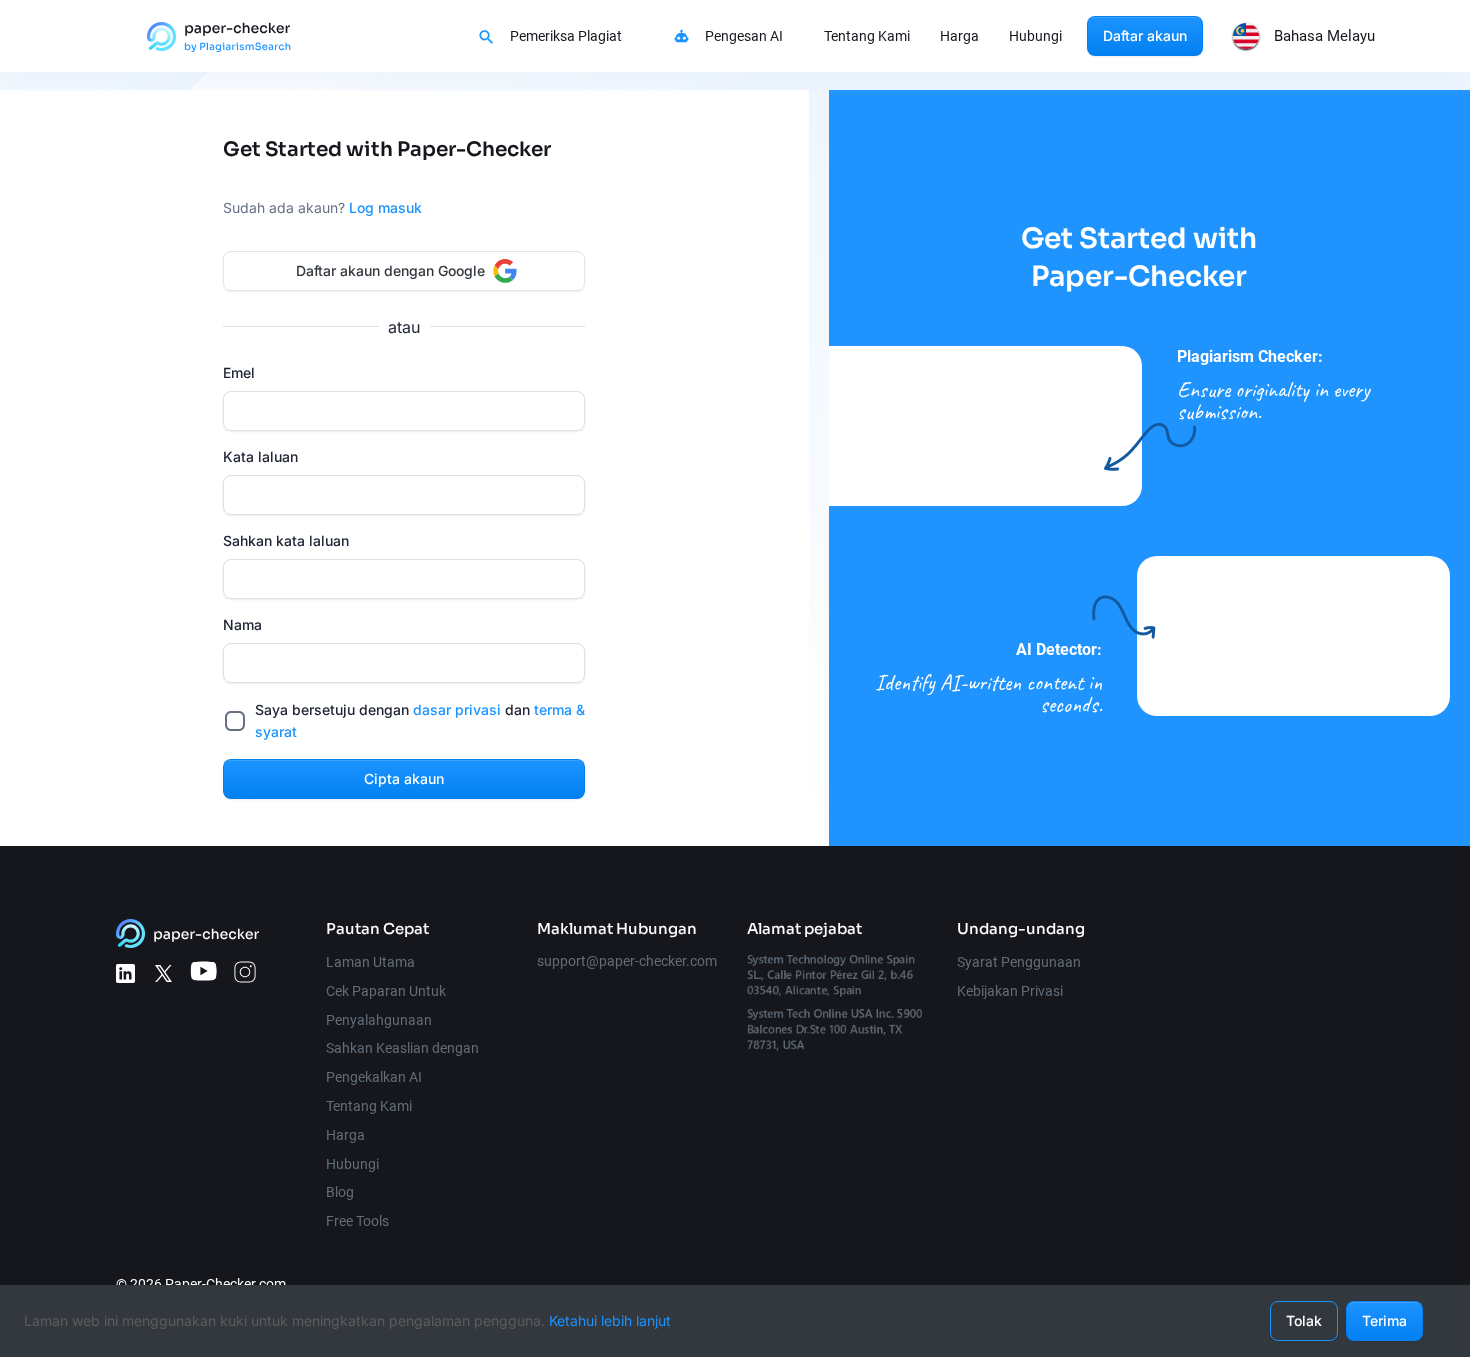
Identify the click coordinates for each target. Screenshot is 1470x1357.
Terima (1384, 1320)
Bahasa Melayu (1324, 36)
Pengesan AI (744, 36)
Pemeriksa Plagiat (566, 36)
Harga (959, 36)
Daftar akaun (1145, 35)
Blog (340, 1192)
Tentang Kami (867, 36)
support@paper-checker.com (627, 961)
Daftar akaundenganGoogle (390, 270)
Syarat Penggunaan (1019, 962)
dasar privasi (457, 709)
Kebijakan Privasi (1010, 991)
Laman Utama (370, 962)
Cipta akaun (404, 778)
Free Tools (357, 1221)
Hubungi (1035, 36)
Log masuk (385, 207)
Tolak (1304, 1320)
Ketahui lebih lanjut (610, 1320)
